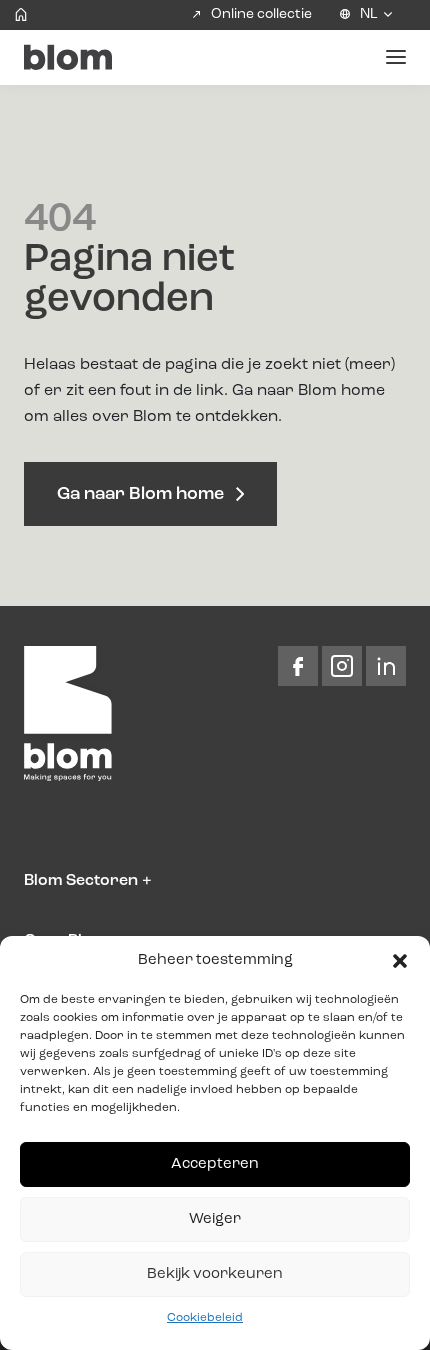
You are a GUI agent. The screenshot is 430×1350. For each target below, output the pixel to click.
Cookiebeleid (205, 1318)
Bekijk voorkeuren (215, 1274)
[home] (21, 15)
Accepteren (215, 1164)
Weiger (215, 1219)
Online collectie (261, 14)
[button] (400, 961)
